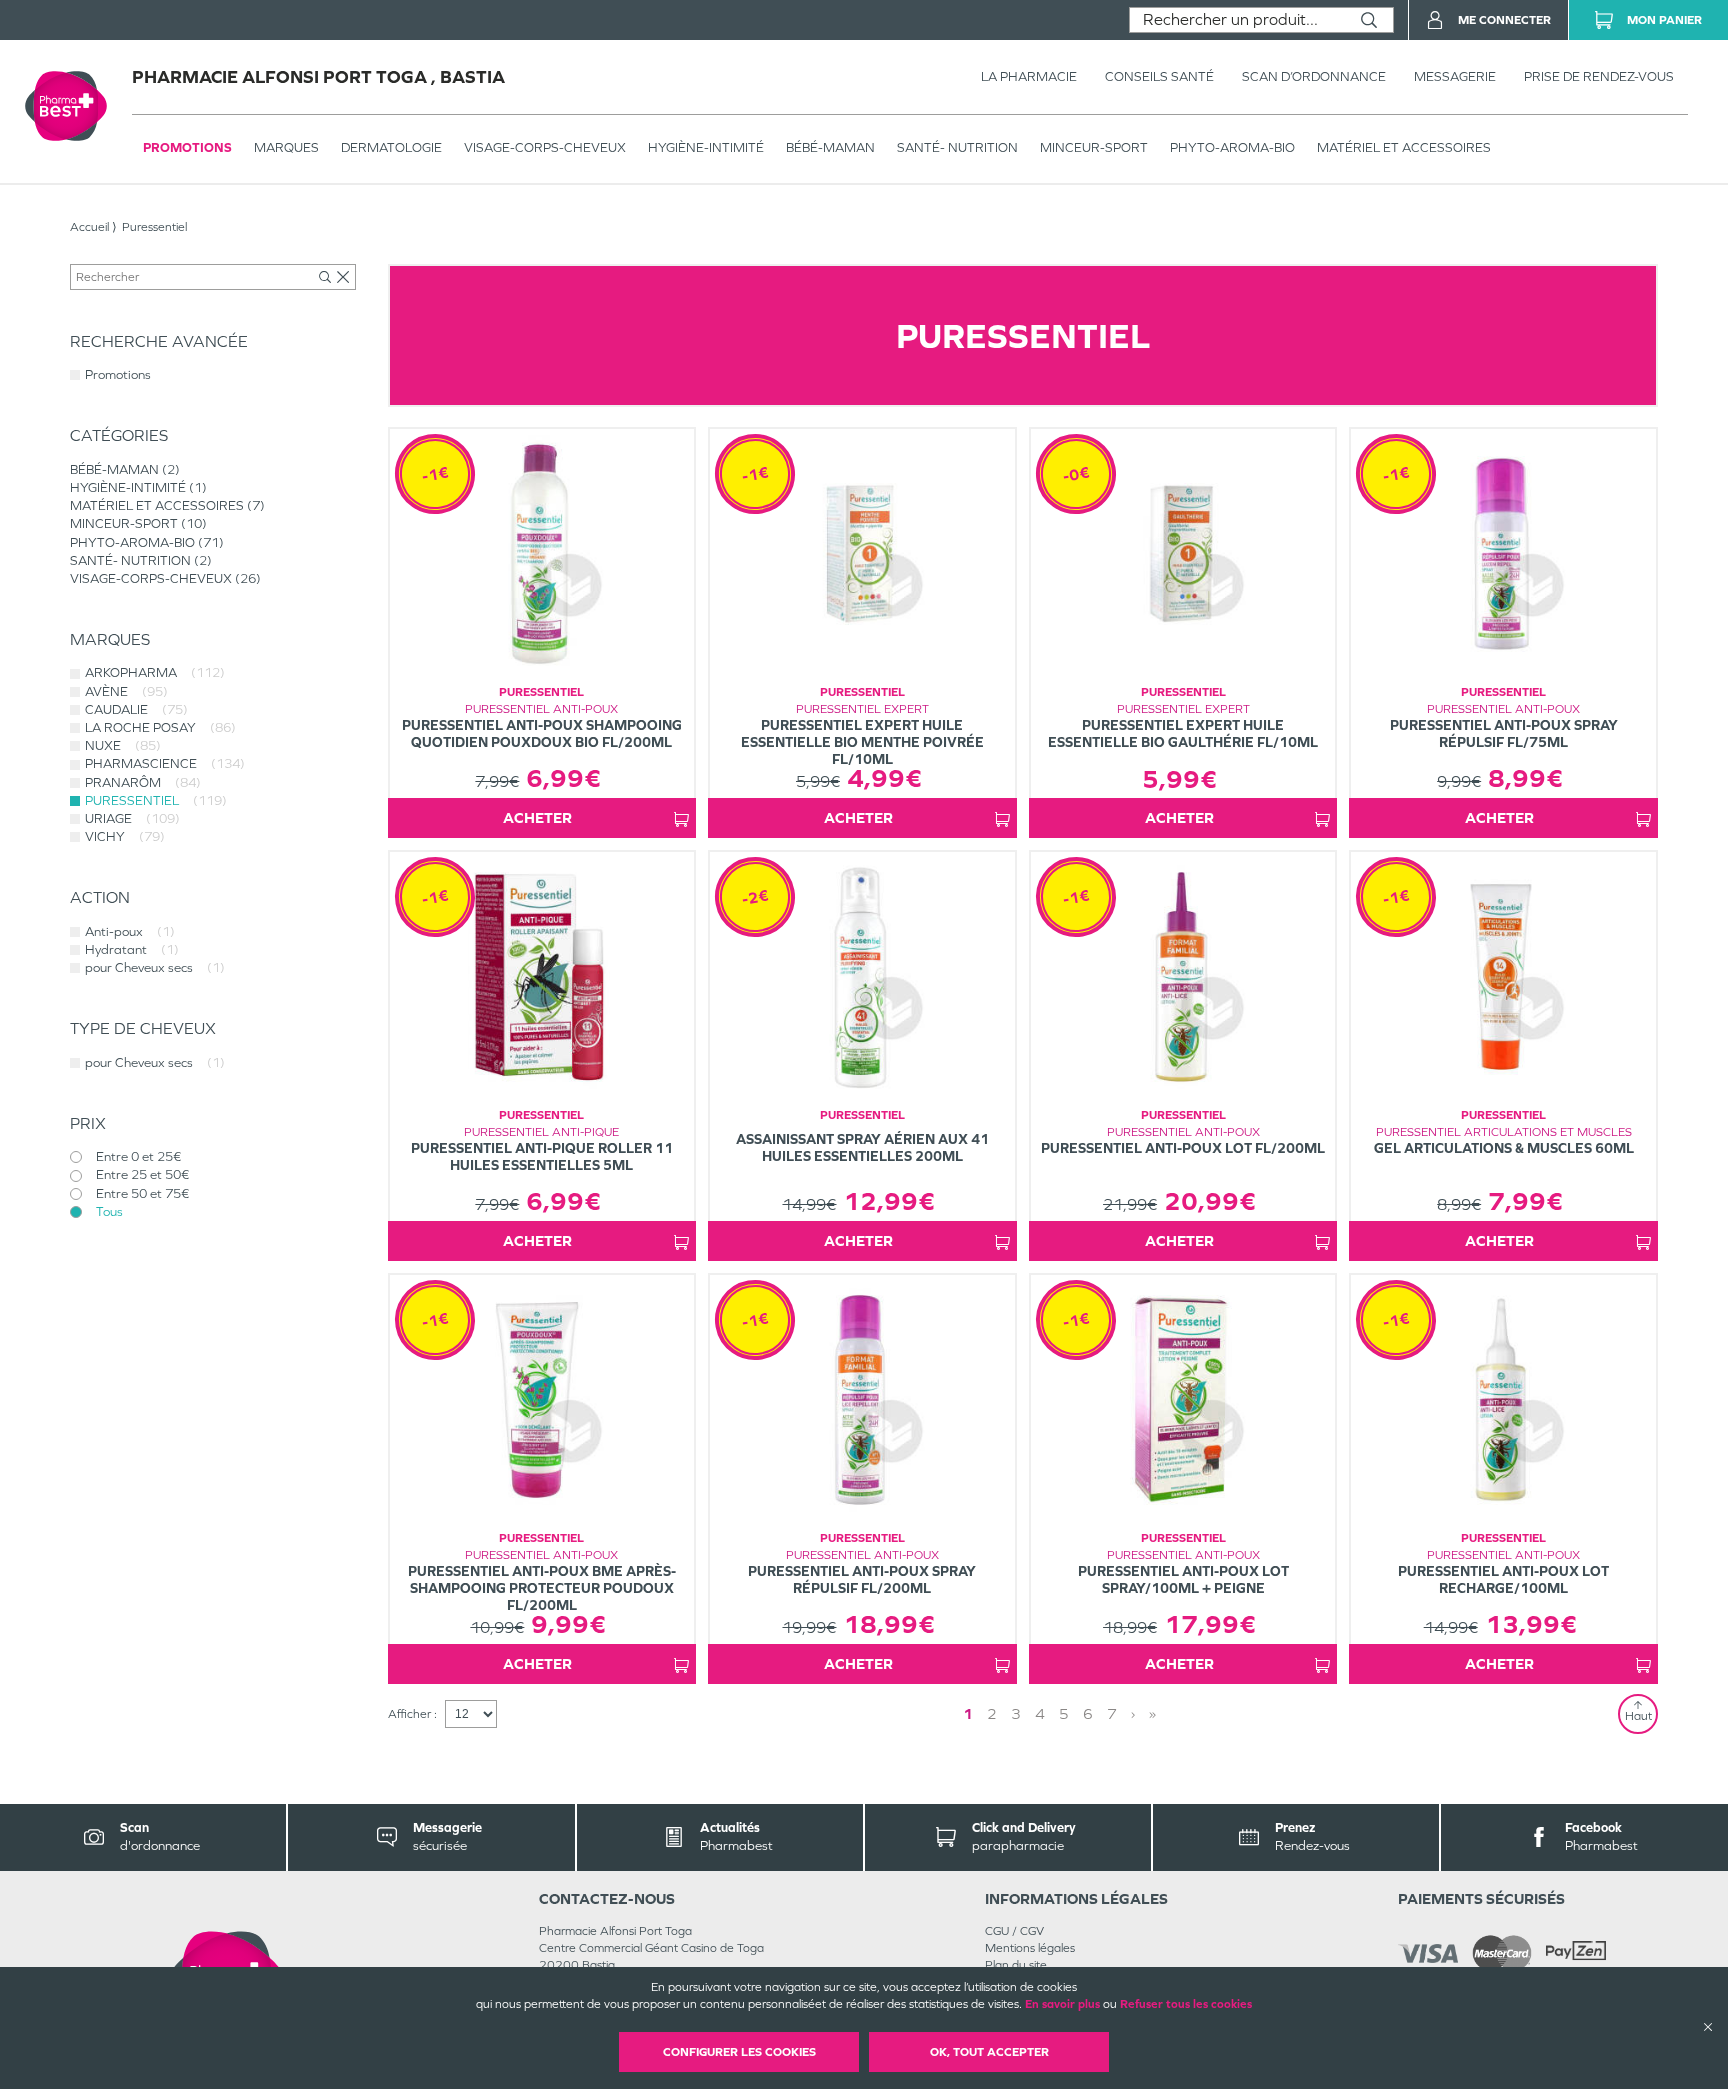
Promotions (187, 147)
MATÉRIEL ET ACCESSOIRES (1404, 147)
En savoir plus (1062, 2004)
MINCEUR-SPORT (1094, 147)
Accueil (89, 227)
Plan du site (1016, 1965)
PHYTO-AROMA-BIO (1232, 147)
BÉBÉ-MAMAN (830, 147)
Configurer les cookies (739, 2052)
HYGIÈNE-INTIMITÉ (706, 147)
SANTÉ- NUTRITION (957, 147)
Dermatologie (391, 147)
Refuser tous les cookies (1186, 2004)
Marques (286, 147)
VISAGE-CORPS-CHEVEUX (545, 147)
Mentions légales (1030, 1948)
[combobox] (1237, 20)
